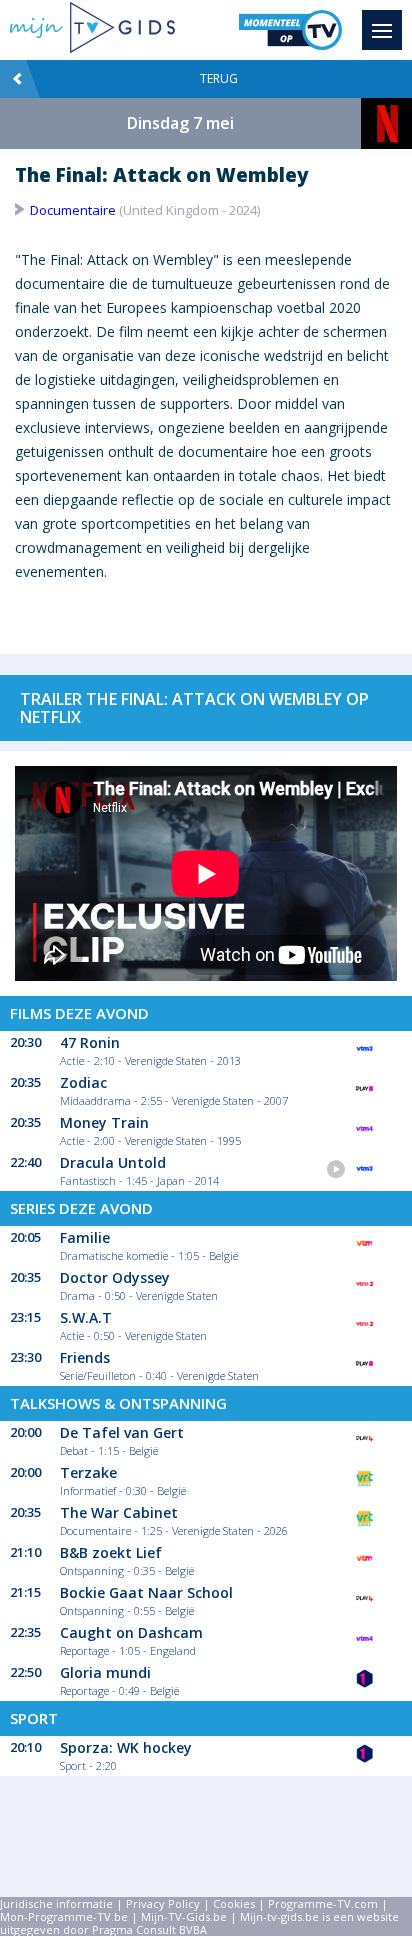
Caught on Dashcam (131, 1632)
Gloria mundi (105, 1672)
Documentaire (73, 210)
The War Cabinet (119, 1512)
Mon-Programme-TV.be (64, 1916)
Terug (219, 78)
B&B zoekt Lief (111, 1552)
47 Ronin (90, 1042)
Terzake (88, 1472)
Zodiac (83, 1082)
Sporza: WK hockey (126, 1747)
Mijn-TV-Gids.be (184, 1916)
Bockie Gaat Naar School (146, 1592)
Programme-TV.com (323, 1903)
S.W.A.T (86, 1317)
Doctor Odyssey (115, 1277)
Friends (85, 1357)
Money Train (104, 1122)
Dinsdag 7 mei (180, 123)
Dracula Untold (113, 1162)
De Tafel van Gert (122, 1432)
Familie (85, 1237)
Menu (382, 30)
